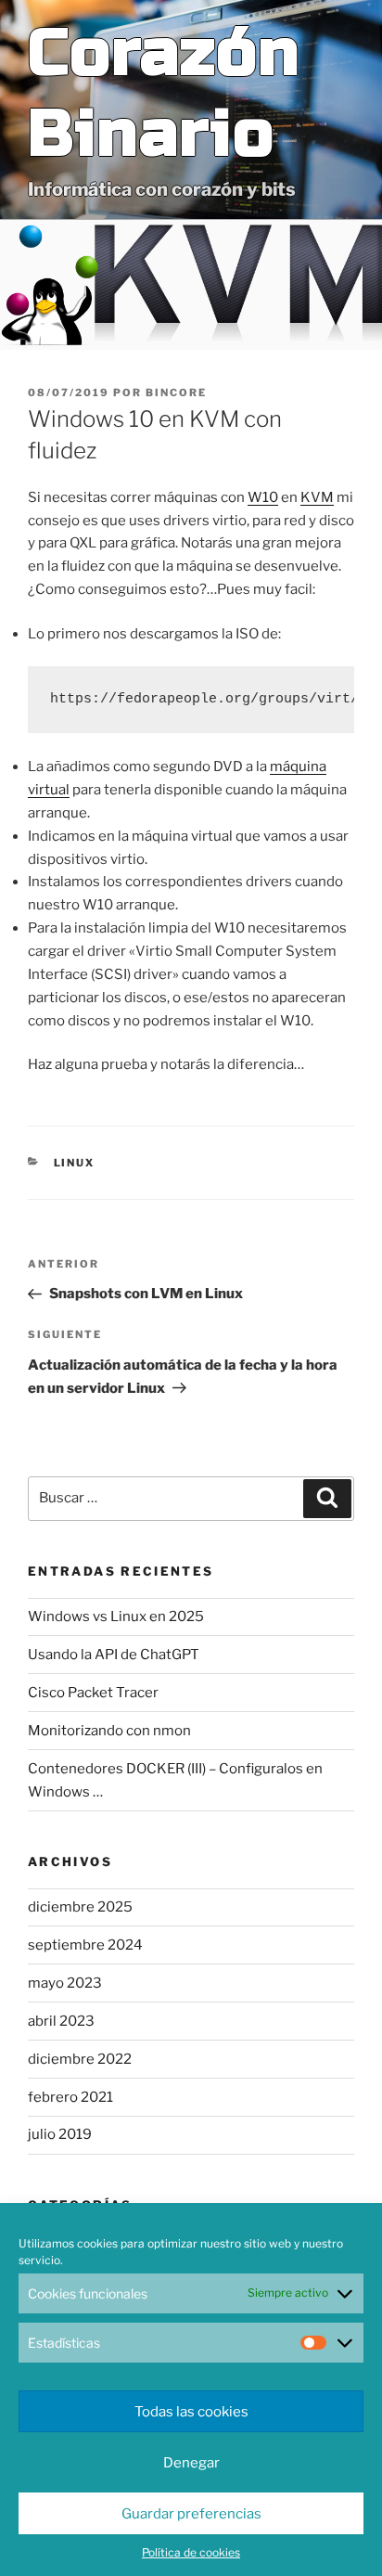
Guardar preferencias (191, 2514)
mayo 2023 (65, 1983)
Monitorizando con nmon (109, 1731)
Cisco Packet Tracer (93, 1693)
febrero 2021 (70, 2097)
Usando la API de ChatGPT (114, 1655)
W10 (263, 497)
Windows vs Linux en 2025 (116, 1616)
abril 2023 (61, 2021)
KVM (317, 497)
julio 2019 (60, 2134)
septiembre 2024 (85, 1945)
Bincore (176, 393)
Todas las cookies (191, 2412)
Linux (75, 1163)
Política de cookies (191, 2552)
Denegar (191, 2463)
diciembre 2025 (80, 1907)
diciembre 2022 (80, 2059)
